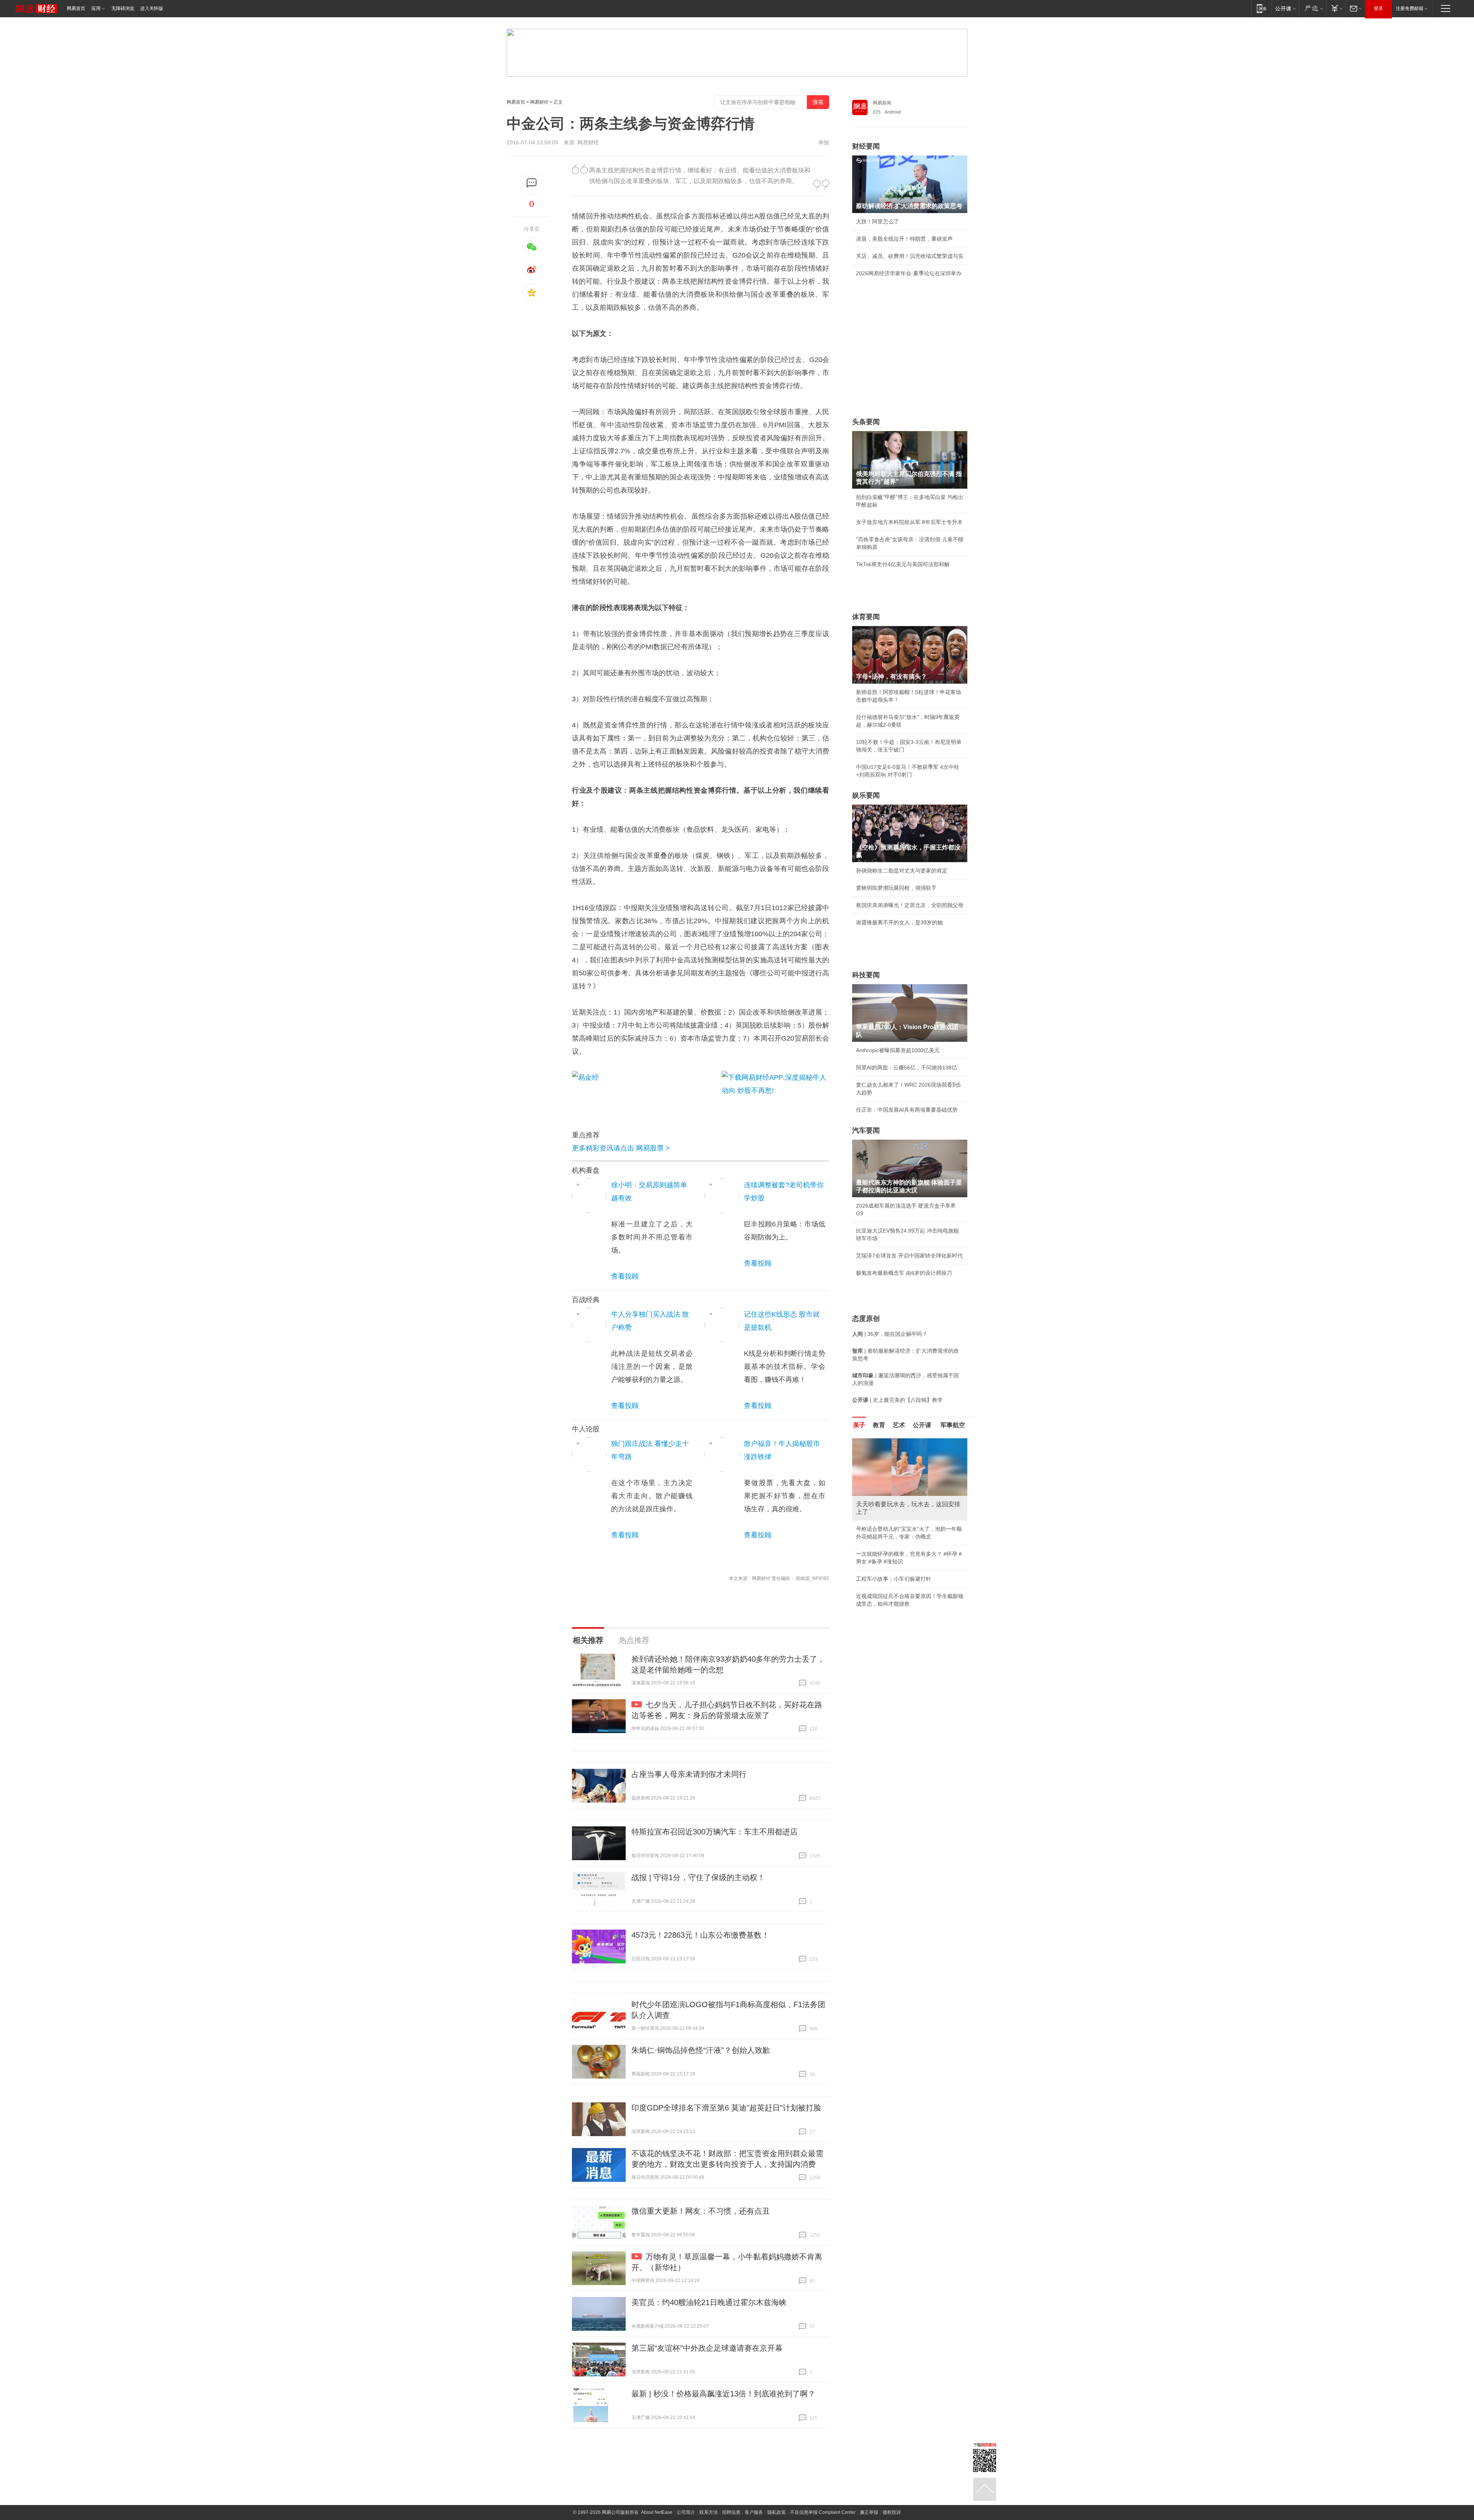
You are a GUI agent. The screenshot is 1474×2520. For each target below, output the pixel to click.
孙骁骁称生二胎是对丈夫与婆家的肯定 (902, 871)
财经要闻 (866, 146)
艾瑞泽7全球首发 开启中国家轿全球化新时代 (909, 1256)
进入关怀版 (152, 8)
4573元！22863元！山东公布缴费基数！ (700, 1935)
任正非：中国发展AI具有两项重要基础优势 (907, 1110)
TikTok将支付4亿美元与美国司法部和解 (903, 564)
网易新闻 (882, 103)
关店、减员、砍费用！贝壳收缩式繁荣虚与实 (910, 256)
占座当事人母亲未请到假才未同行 (689, 1774)
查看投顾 (625, 1276)
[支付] (1336, 8)
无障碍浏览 (123, 8)
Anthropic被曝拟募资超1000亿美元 (898, 1050)
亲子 (859, 1425)
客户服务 (754, 2512)
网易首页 (76, 8)
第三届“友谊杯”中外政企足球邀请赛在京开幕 (707, 2348)
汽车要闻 (866, 1130)
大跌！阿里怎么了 (877, 221)
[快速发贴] (532, 183)
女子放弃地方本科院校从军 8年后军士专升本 (909, 522)
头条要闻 (866, 422)
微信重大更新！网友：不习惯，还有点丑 (701, 2211)
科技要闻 (866, 975)
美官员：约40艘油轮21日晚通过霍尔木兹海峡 (709, 2302)
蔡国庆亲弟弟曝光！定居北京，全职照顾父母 (910, 905)
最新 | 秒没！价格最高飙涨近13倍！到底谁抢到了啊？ (723, 2394)
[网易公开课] (1285, 8)
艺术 (899, 1425)
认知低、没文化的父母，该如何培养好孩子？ (910, 1588)
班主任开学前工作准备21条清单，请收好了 (907, 1529)
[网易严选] (1313, 8)
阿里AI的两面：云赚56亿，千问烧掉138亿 (906, 1067)
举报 (824, 142)
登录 (1378, 8)
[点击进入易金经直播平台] (643, 1092)
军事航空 (953, 1425)
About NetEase (657, 2512)
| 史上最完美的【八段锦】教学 (897, 1400)
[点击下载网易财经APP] (775, 1092)
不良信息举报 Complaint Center (823, 2512)
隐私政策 (777, 2512)
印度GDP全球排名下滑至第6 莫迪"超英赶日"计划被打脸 (726, 2108)
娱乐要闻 (866, 795)
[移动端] (1262, 8)
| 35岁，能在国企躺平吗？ (890, 1334)
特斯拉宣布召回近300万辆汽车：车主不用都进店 (715, 1832)
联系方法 (709, 2512)
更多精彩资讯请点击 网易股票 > (621, 1148)
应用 (96, 8)
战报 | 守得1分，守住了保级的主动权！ (698, 1877)
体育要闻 (866, 617)
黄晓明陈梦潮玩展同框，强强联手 (896, 888)
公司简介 (686, 2512)
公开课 (922, 1425)
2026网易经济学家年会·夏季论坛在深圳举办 (909, 273)
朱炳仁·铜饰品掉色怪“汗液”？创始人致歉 (701, 2050)
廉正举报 (869, 2512)
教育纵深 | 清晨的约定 (882, 1546)
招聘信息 (731, 2512)
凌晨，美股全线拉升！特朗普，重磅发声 (904, 239)
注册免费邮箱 (1410, 8)
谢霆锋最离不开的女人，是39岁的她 (899, 922)
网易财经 (539, 102)
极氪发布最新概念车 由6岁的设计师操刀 (904, 1273)
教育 (879, 1425)
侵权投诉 (892, 2512)
